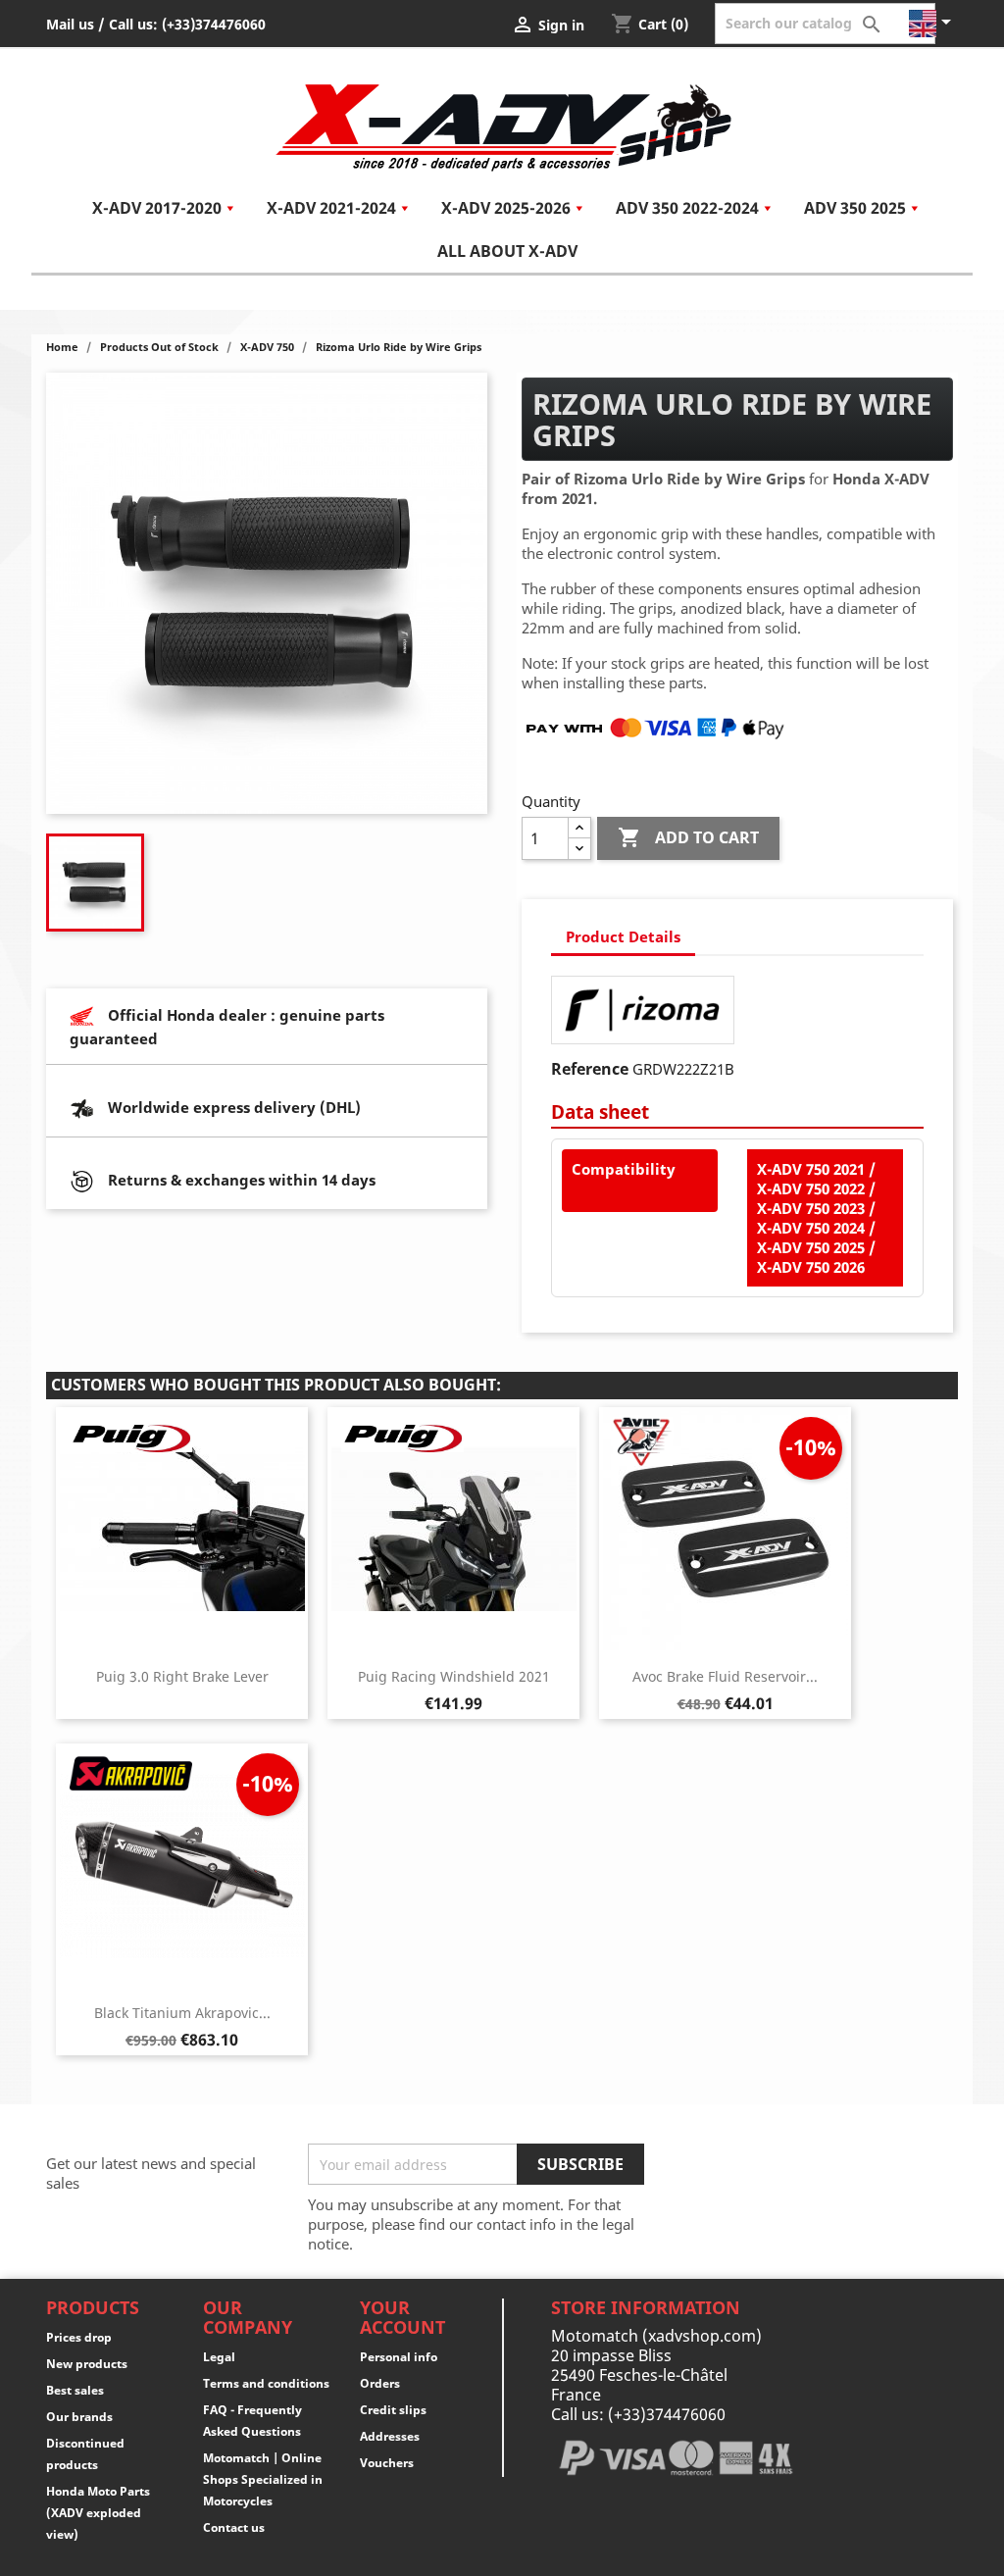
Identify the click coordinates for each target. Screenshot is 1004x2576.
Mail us (70, 24)
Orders (380, 2383)
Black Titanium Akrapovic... (182, 2013)
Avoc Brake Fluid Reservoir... (725, 1676)
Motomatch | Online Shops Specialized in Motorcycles (263, 2479)
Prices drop (79, 2337)
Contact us (234, 2527)
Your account (402, 2317)
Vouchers (387, 2463)
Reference (590, 1069)
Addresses (390, 2436)
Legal (219, 2357)
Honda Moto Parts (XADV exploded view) (98, 2513)
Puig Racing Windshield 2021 (454, 1676)
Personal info (399, 2357)
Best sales (75, 2390)
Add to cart (688, 837)
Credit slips (393, 2410)
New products (87, 2364)
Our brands (79, 2417)
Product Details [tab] (623, 936)
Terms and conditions (266, 2383)
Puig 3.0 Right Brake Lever (182, 1676)
